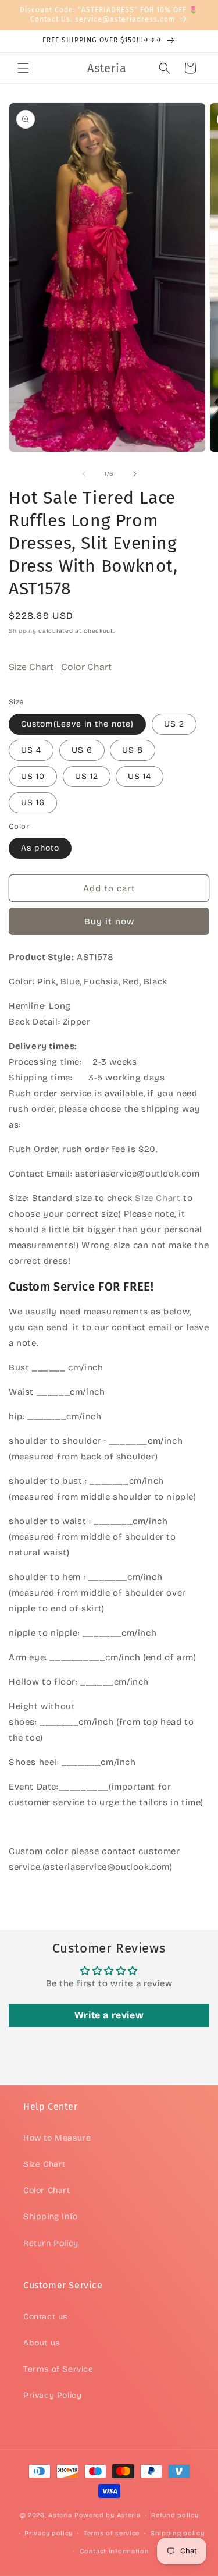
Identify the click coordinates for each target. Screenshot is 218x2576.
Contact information (114, 2551)
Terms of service (112, 2533)
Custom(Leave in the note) (77, 724)
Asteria (60, 2515)
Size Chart (31, 667)
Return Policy (51, 2243)
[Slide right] (135, 474)
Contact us (45, 2317)
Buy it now (109, 922)
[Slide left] (84, 474)
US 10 (33, 776)
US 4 (31, 750)
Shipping (23, 631)
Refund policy (175, 2515)
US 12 (87, 776)
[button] (23, 68)
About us (42, 2343)
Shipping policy (178, 2533)
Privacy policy (49, 2533)
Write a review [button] (109, 2015)
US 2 (174, 724)
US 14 (140, 776)
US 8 (133, 750)
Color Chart (86, 667)
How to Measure (57, 2138)
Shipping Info (51, 2217)
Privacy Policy (52, 2395)
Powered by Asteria (108, 2515)
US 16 (33, 802)
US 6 (82, 750)
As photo (40, 848)
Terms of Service (58, 2369)
